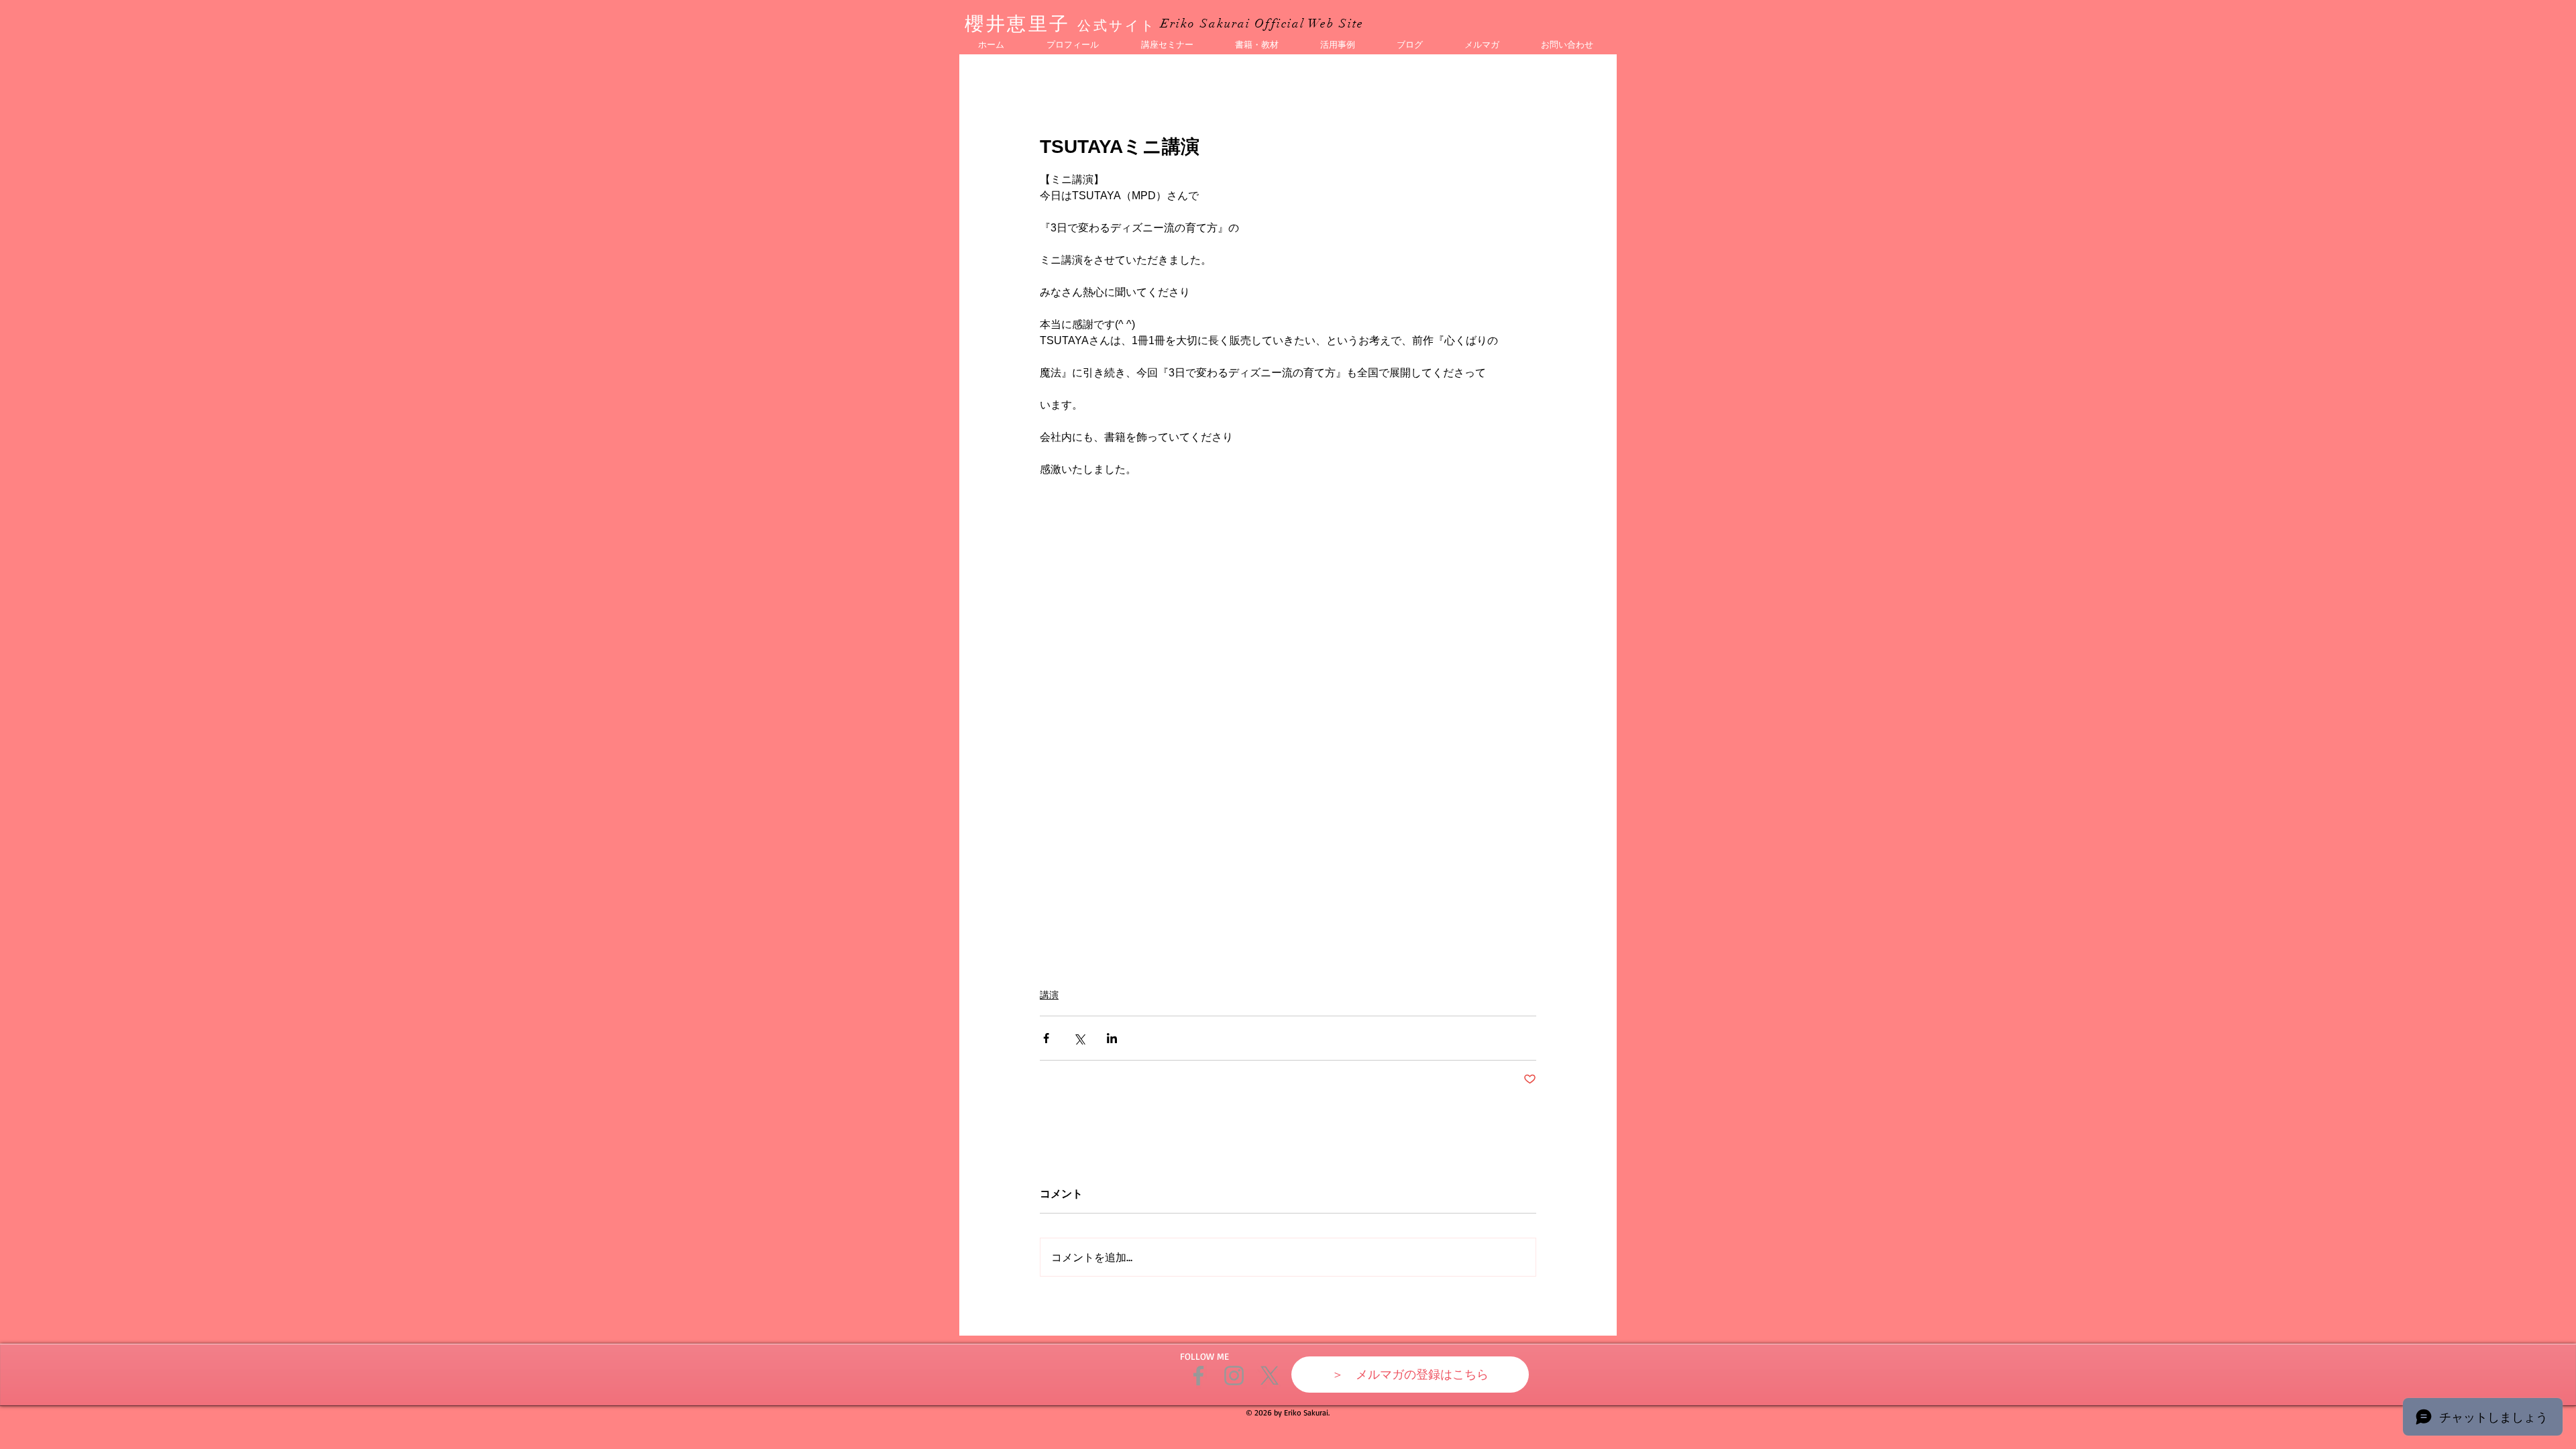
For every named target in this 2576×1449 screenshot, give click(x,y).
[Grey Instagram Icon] (1234, 1376)
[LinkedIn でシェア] (1112, 1038)
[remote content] (1288, 710)
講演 (1049, 995)
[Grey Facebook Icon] (1198, 1376)
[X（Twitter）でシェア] (1079, 1038)
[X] (1270, 1376)
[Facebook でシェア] (1046, 1038)
